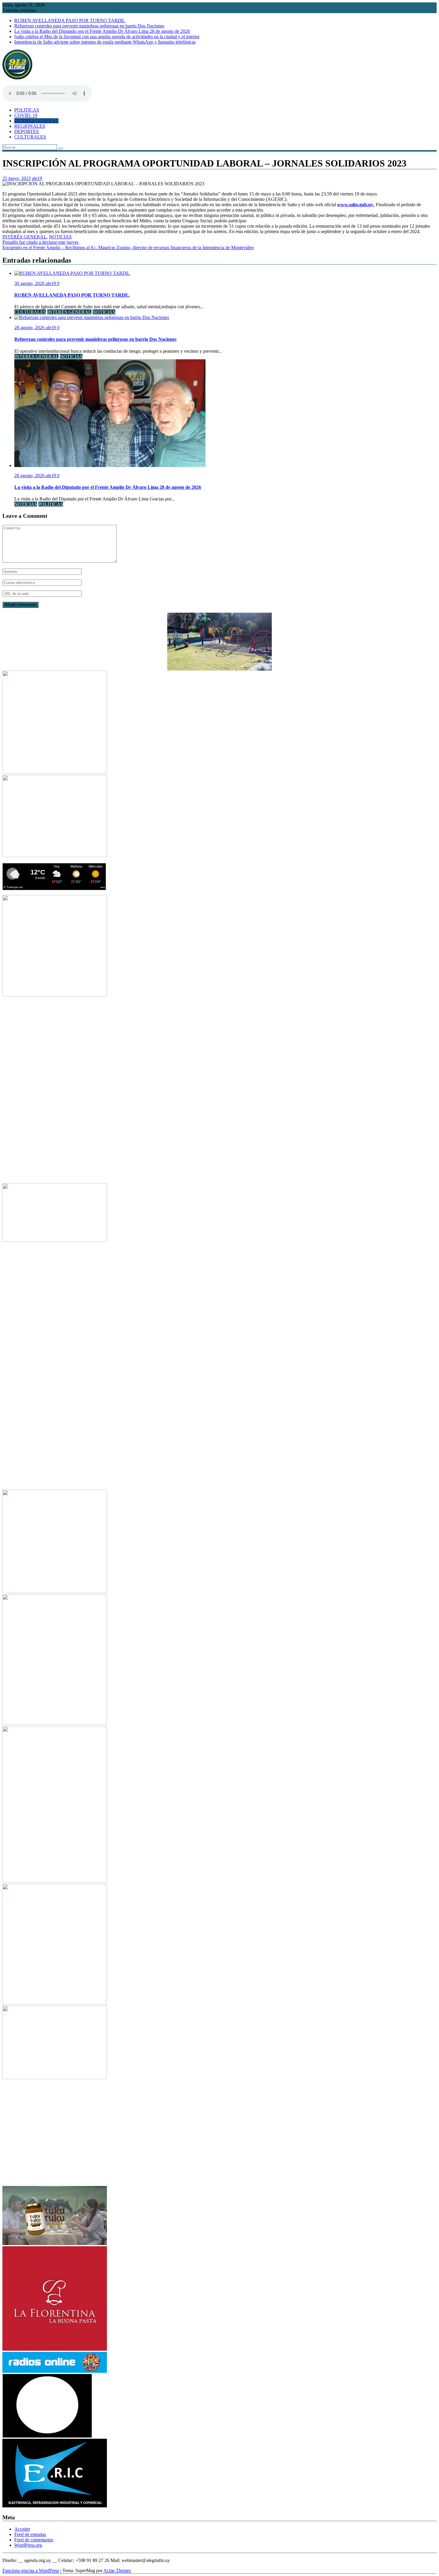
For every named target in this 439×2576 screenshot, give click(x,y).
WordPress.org (28, 2545)
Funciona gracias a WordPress (31, 2570)
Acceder (22, 2529)
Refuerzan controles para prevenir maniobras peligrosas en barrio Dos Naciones (89, 26)
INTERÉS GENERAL (36, 121)
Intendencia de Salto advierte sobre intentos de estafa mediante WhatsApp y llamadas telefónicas (105, 42)
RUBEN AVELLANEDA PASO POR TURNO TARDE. (70, 20)
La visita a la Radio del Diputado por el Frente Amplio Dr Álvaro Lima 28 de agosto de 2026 (102, 31)
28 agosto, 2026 (30, 328)
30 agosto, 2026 (30, 283)
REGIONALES (30, 126)
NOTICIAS (60, 237)
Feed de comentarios (34, 2540)
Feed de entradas (30, 2534)
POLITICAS (27, 110)
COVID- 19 (26, 115)
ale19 (37, 178)
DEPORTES (27, 131)
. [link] (356, 205)
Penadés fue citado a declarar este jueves (40, 242)
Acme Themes (117, 2570)
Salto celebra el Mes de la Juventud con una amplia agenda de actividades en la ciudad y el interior (107, 37)
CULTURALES (30, 137)
